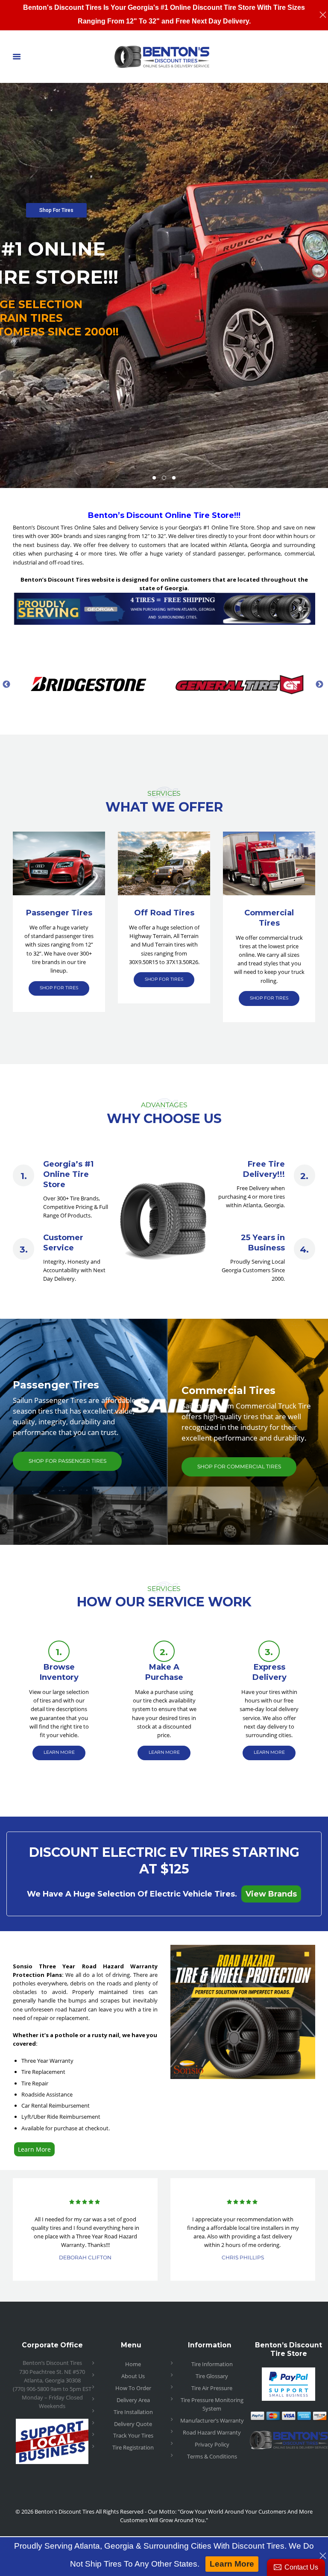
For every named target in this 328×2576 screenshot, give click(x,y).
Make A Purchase (164, 1672)
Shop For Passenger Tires (67, 1461)
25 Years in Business (263, 1242)
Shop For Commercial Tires (239, 1466)
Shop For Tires (56, 210)
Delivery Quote (133, 2424)
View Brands (271, 1894)
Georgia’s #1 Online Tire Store (68, 1174)
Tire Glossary (212, 2376)
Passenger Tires (59, 913)
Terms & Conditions (212, 2456)
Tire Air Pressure (212, 2388)
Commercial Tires (269, 918)
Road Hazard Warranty (212, 2432)
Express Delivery (269, 1672)
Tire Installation (133, 2412)
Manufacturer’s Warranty (212, 2420)
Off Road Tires (164, 913)
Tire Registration (133, 2447)
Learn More (34, 2149)
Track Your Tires (133, 2435)
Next (319, 684)
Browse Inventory (59, 1672)
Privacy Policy (212, 2444)
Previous (6, 684)
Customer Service (63, 1242)
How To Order (133, 2388)
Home (133, 2364)
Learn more (59, 1752)
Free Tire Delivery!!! (264, 1169)
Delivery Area (133, 2400)
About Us (133, 2376)
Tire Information (212, 2364)
